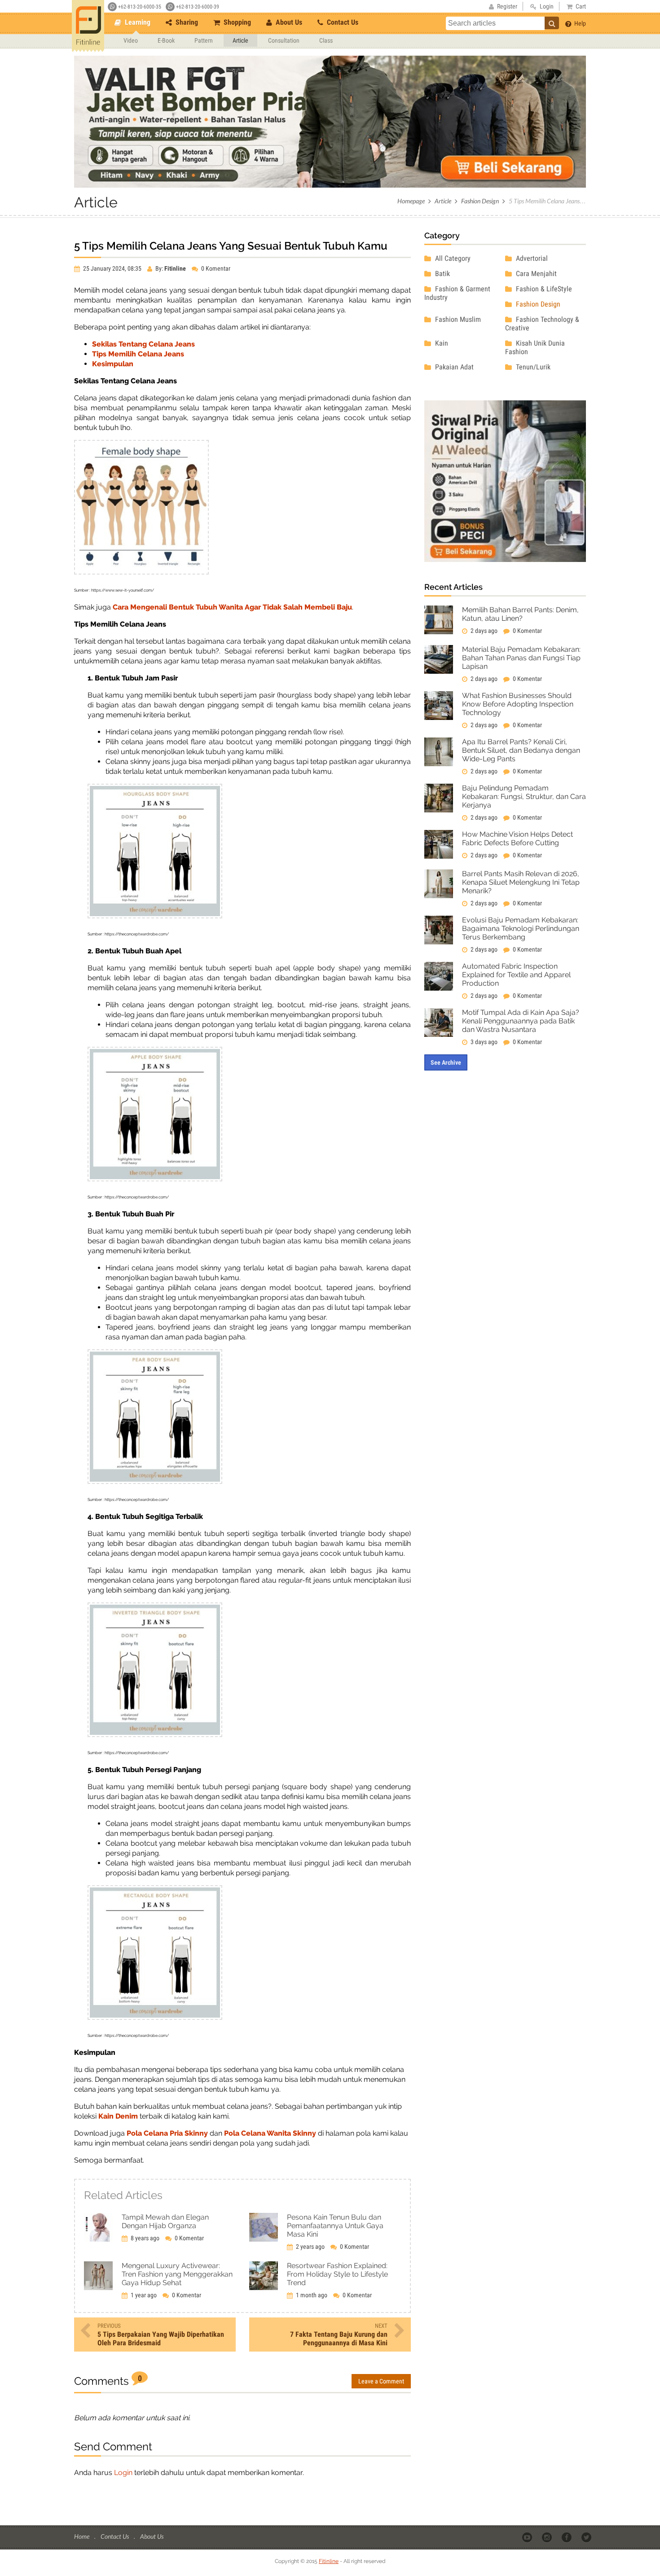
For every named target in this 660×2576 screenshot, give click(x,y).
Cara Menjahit (535, 274)
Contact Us (342, 22)
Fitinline (329, 2561)
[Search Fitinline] (552, 23)
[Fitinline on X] (587, 2537)
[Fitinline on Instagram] (548, 2537)
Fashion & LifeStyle (543, 289)
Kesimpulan (113, 364)
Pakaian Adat (453, 367)
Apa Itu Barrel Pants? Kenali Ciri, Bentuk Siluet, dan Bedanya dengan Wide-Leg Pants (521, 750)
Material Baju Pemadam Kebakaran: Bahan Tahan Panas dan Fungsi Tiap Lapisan (521, 658)
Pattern (204, 40)
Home (82, 2536)
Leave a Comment (381, 2381)
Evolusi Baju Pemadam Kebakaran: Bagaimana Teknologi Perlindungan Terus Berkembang (521, 928)
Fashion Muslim (457, 319)
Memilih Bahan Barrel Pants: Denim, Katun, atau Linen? (520, 614)
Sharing (186, 22)
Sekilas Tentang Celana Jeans (143, 344)
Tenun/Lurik (532, 367)
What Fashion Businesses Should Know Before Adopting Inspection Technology (518, 704)
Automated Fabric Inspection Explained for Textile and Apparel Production (516, 975)
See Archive (446, 1062)
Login (123, 2473)
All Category (452, 258)
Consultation (284, 40)
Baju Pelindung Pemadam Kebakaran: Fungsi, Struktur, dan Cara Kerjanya (524, 796)
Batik (442, 274)
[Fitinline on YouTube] (528, 2537)
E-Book (166, 40)
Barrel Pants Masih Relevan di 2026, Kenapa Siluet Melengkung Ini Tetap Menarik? (521, 882)
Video (131, 40)
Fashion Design (480, 201)
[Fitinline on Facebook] (567, 2537)
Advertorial (531, 258)
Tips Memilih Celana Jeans (138, 354)
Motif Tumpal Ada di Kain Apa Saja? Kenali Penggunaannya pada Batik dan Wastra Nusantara (521, 1021)
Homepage (411, 201)
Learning (137, 22)
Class (326, 40)
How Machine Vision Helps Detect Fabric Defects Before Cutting (517, 838)
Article (240, 40)
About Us (288, 22)
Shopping (236, 22)
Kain (441, 343)
